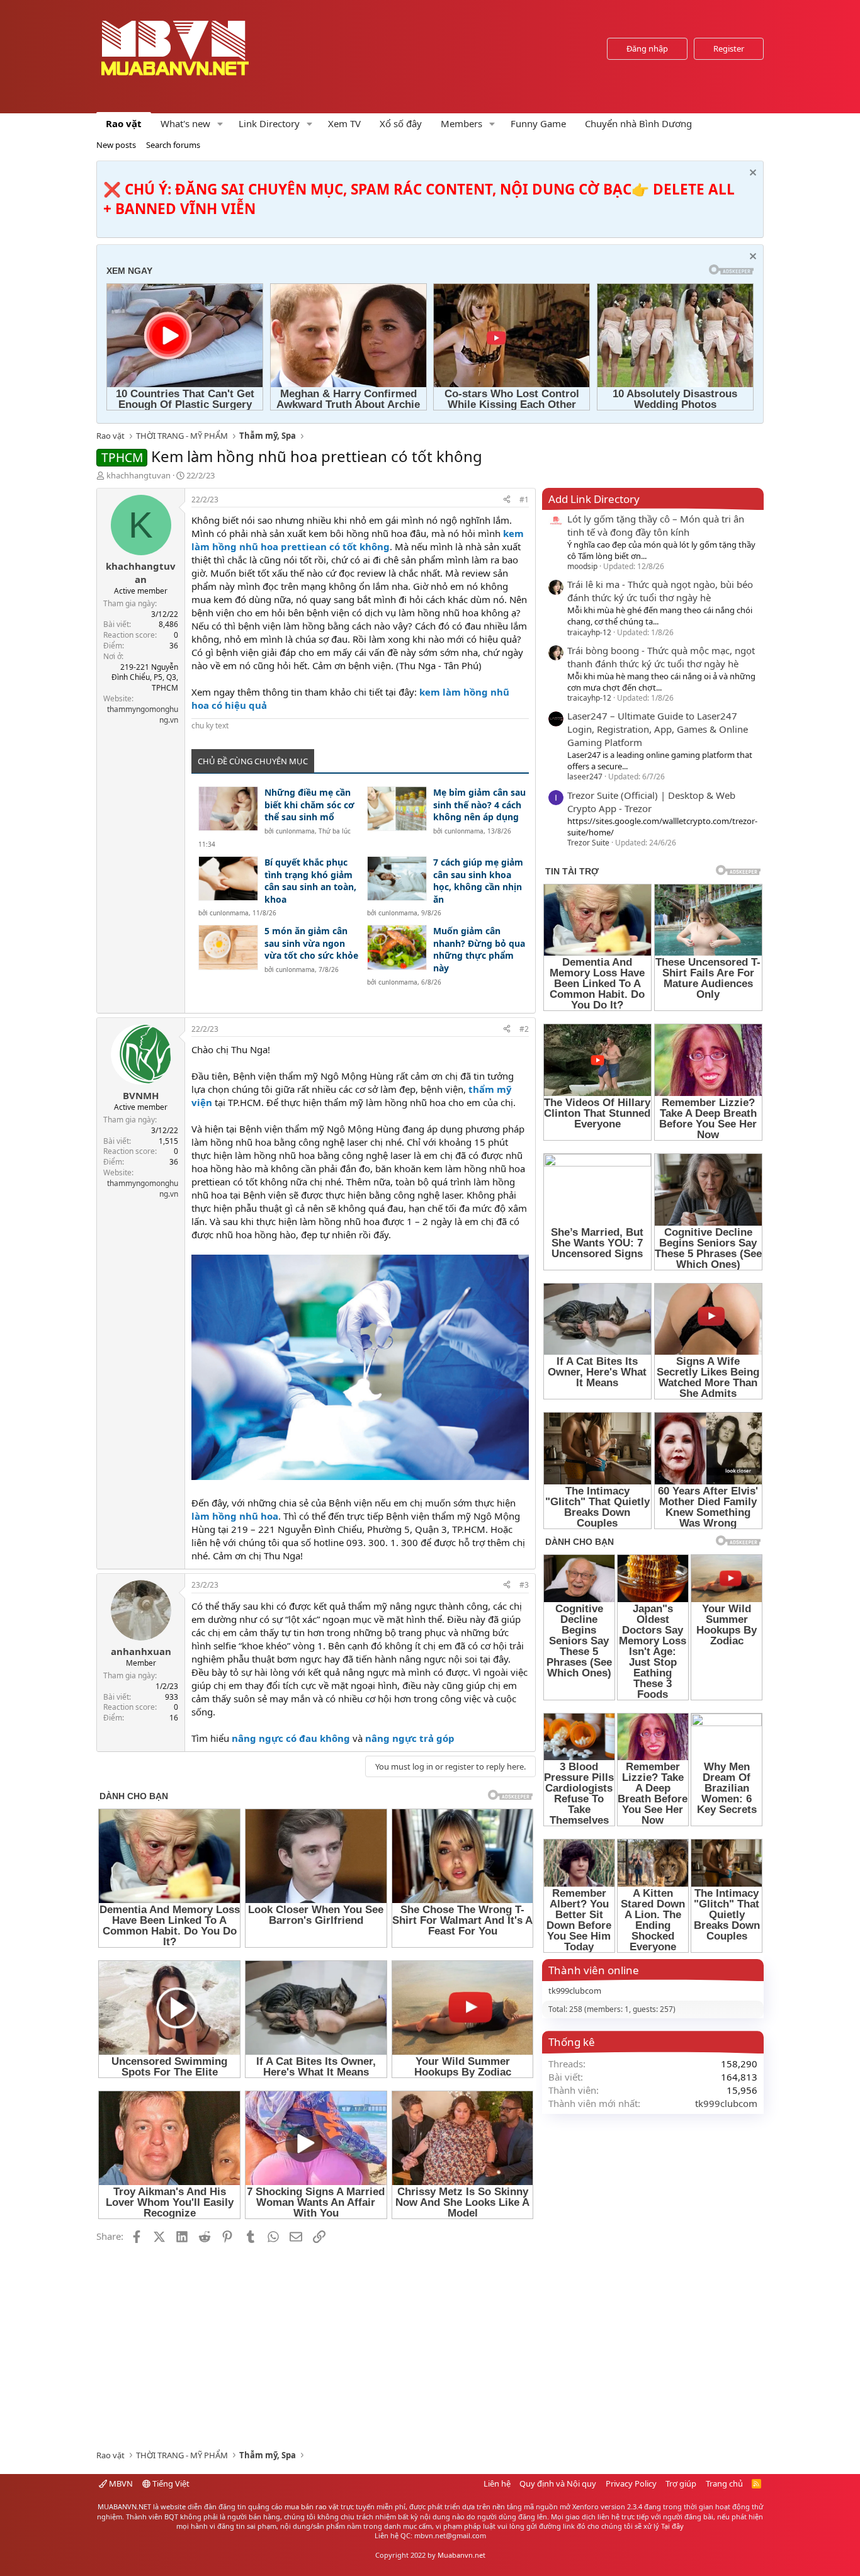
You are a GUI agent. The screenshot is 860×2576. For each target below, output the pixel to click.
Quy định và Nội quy (558, 2483)
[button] (220, 124)
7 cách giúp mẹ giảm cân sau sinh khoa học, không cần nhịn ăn (478, 881)
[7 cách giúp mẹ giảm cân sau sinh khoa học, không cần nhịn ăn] (397, 878)
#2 (524, 1029)
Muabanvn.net (461, 2555)
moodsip (582, 566)
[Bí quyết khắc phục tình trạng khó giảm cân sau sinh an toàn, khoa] (228, 878)
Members (461, 123)
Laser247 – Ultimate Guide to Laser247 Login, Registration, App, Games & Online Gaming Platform (658, 729)
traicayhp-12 (589, 632)
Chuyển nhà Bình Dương (638, 123)
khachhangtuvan (139, 475)
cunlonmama (295, 831)
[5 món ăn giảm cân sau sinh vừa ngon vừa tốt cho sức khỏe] (228, 947)
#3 (524, 1585)
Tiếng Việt (170, 2483)
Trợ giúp (681, 2483)
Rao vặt (124, 123)
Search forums (173, 145)
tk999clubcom (575, 1991)
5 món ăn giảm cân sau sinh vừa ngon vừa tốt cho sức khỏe (311, 943)
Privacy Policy (631, 2483)
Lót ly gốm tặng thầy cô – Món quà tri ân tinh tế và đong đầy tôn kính (656, 525)
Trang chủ (724, 2483)
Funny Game (538, 123)
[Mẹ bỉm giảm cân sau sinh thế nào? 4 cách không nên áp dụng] (397, 809)
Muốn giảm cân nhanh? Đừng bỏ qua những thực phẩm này (479, 949)
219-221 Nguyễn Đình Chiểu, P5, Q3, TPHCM (145, 678)
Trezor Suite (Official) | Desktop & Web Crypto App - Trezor (651, 802)
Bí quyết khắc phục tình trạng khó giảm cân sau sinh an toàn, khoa (310, 881)
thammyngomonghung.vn (143, 715)
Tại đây (672, 2526)
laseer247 (585, 777)
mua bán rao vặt (312, 2506)
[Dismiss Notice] (751, 174)
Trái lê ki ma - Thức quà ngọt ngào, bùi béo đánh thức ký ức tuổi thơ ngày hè (660, 591)
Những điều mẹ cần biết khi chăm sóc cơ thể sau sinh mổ (309, 805)
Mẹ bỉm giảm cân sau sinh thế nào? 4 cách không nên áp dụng (479, 805)
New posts (116, 145)
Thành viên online (594, 1970)
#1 (524, 500)
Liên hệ (497, 2483)
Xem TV (344, 123)
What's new (185, 123)
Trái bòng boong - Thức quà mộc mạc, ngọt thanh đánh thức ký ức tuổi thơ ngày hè (661, 657)
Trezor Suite (588, 843)
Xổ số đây (401, 123)
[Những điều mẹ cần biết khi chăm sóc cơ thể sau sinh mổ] (228, 809)
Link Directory (269, 123)
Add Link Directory (594, 499)
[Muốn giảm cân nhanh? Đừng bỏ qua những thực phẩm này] (397, 947)
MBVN (120, 2483)
